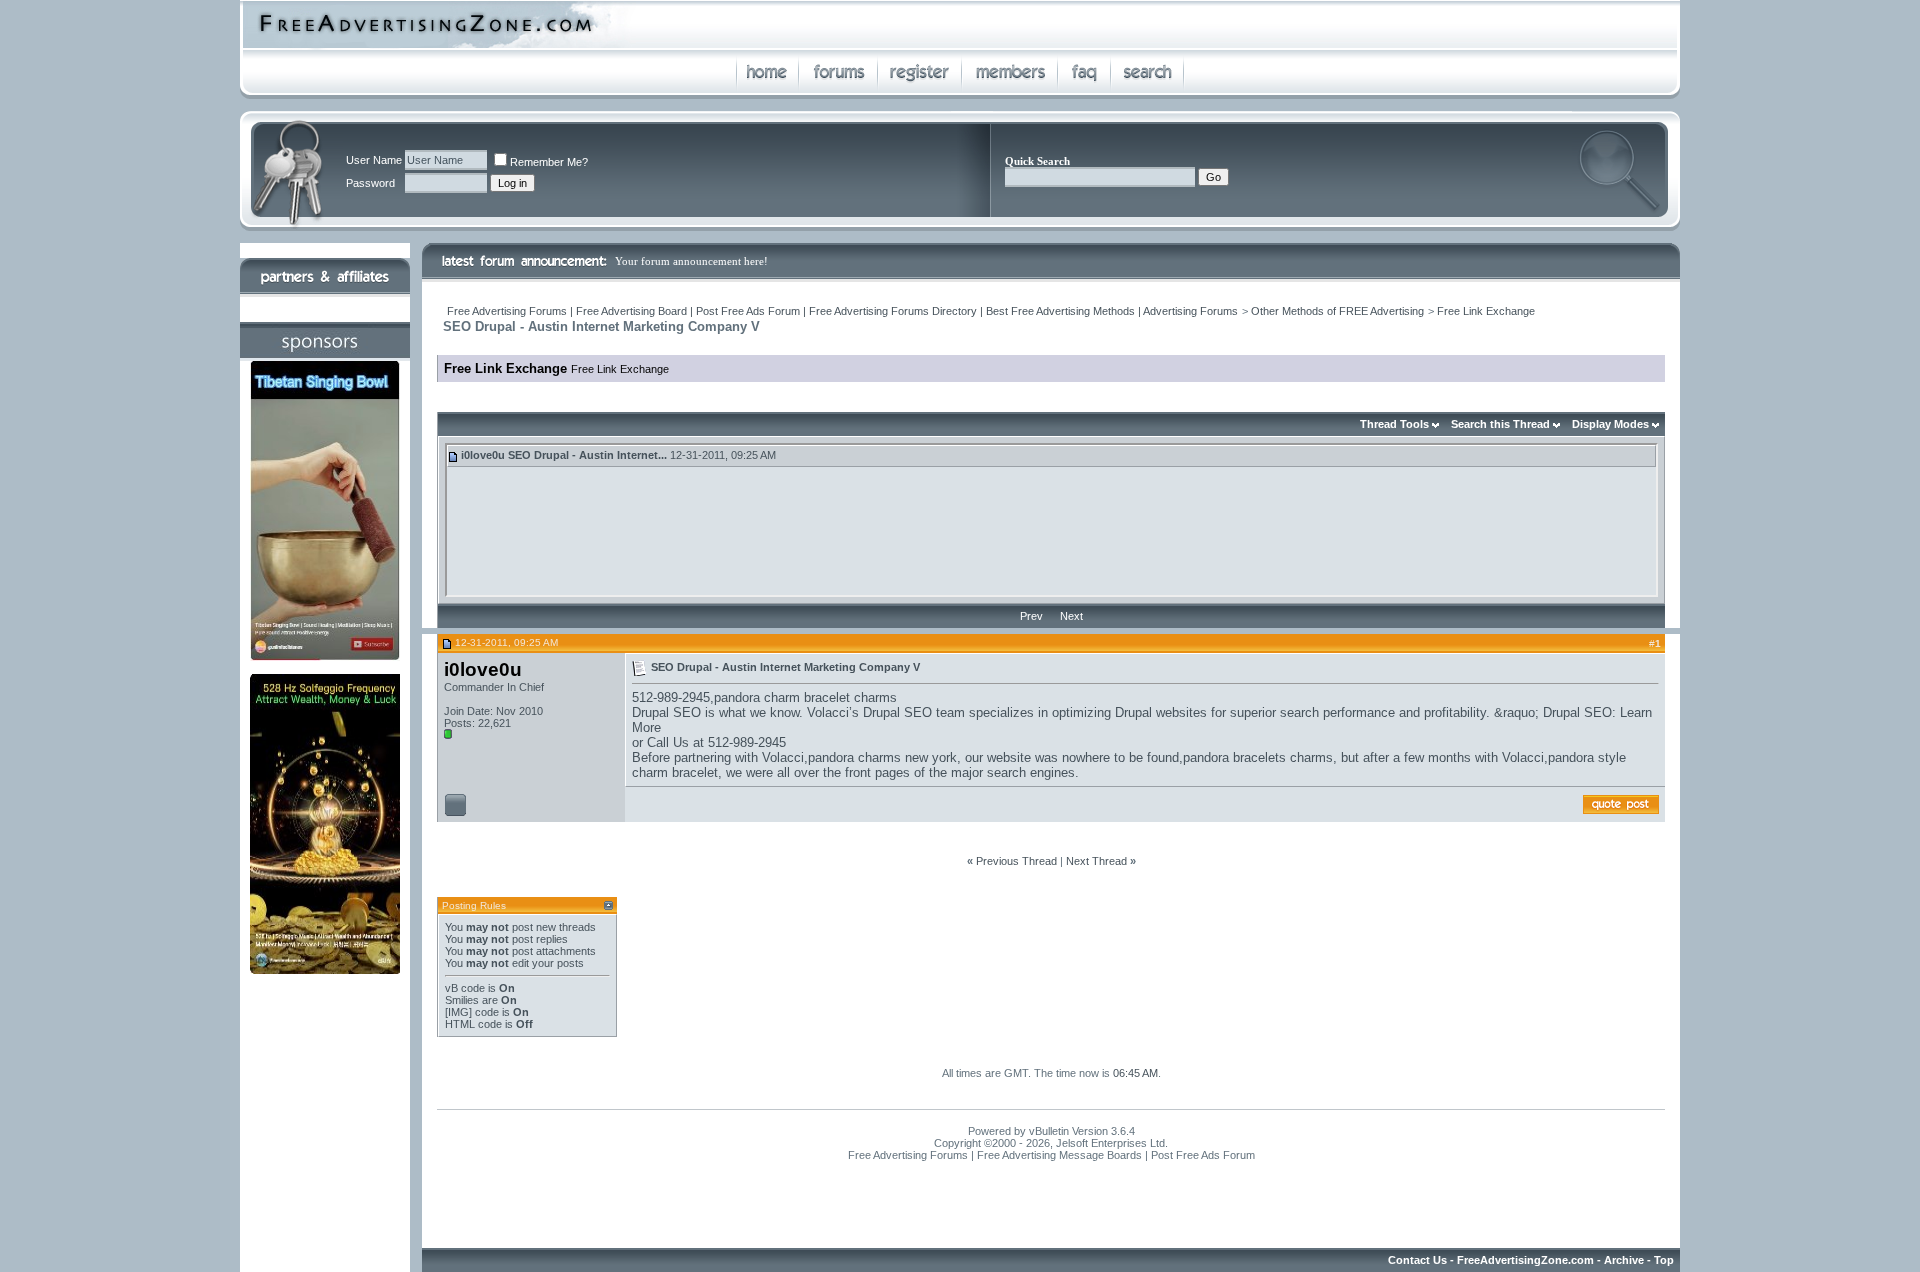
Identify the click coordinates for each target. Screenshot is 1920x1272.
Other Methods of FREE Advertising (1337, 311)
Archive (1624, 1260)
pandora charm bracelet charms (805, 697)
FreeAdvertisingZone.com (1525, 1260)
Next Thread (1096, 861)
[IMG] (458, 1012)
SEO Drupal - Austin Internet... (587, 455)
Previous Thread (1016, 861)
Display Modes (1610, 424)
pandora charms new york (882, 757)
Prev (1031, 616)
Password (370, 183)
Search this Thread (1500, 424)
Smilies (462, 1000)
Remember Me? (549, 162)
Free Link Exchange (1486, 311)
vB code (465, 988)
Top (1664, 1260)
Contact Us (1417, 1260)
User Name (374, 160)
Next (1071, 616)
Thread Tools (1394, 424)
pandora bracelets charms (1258, 757)
